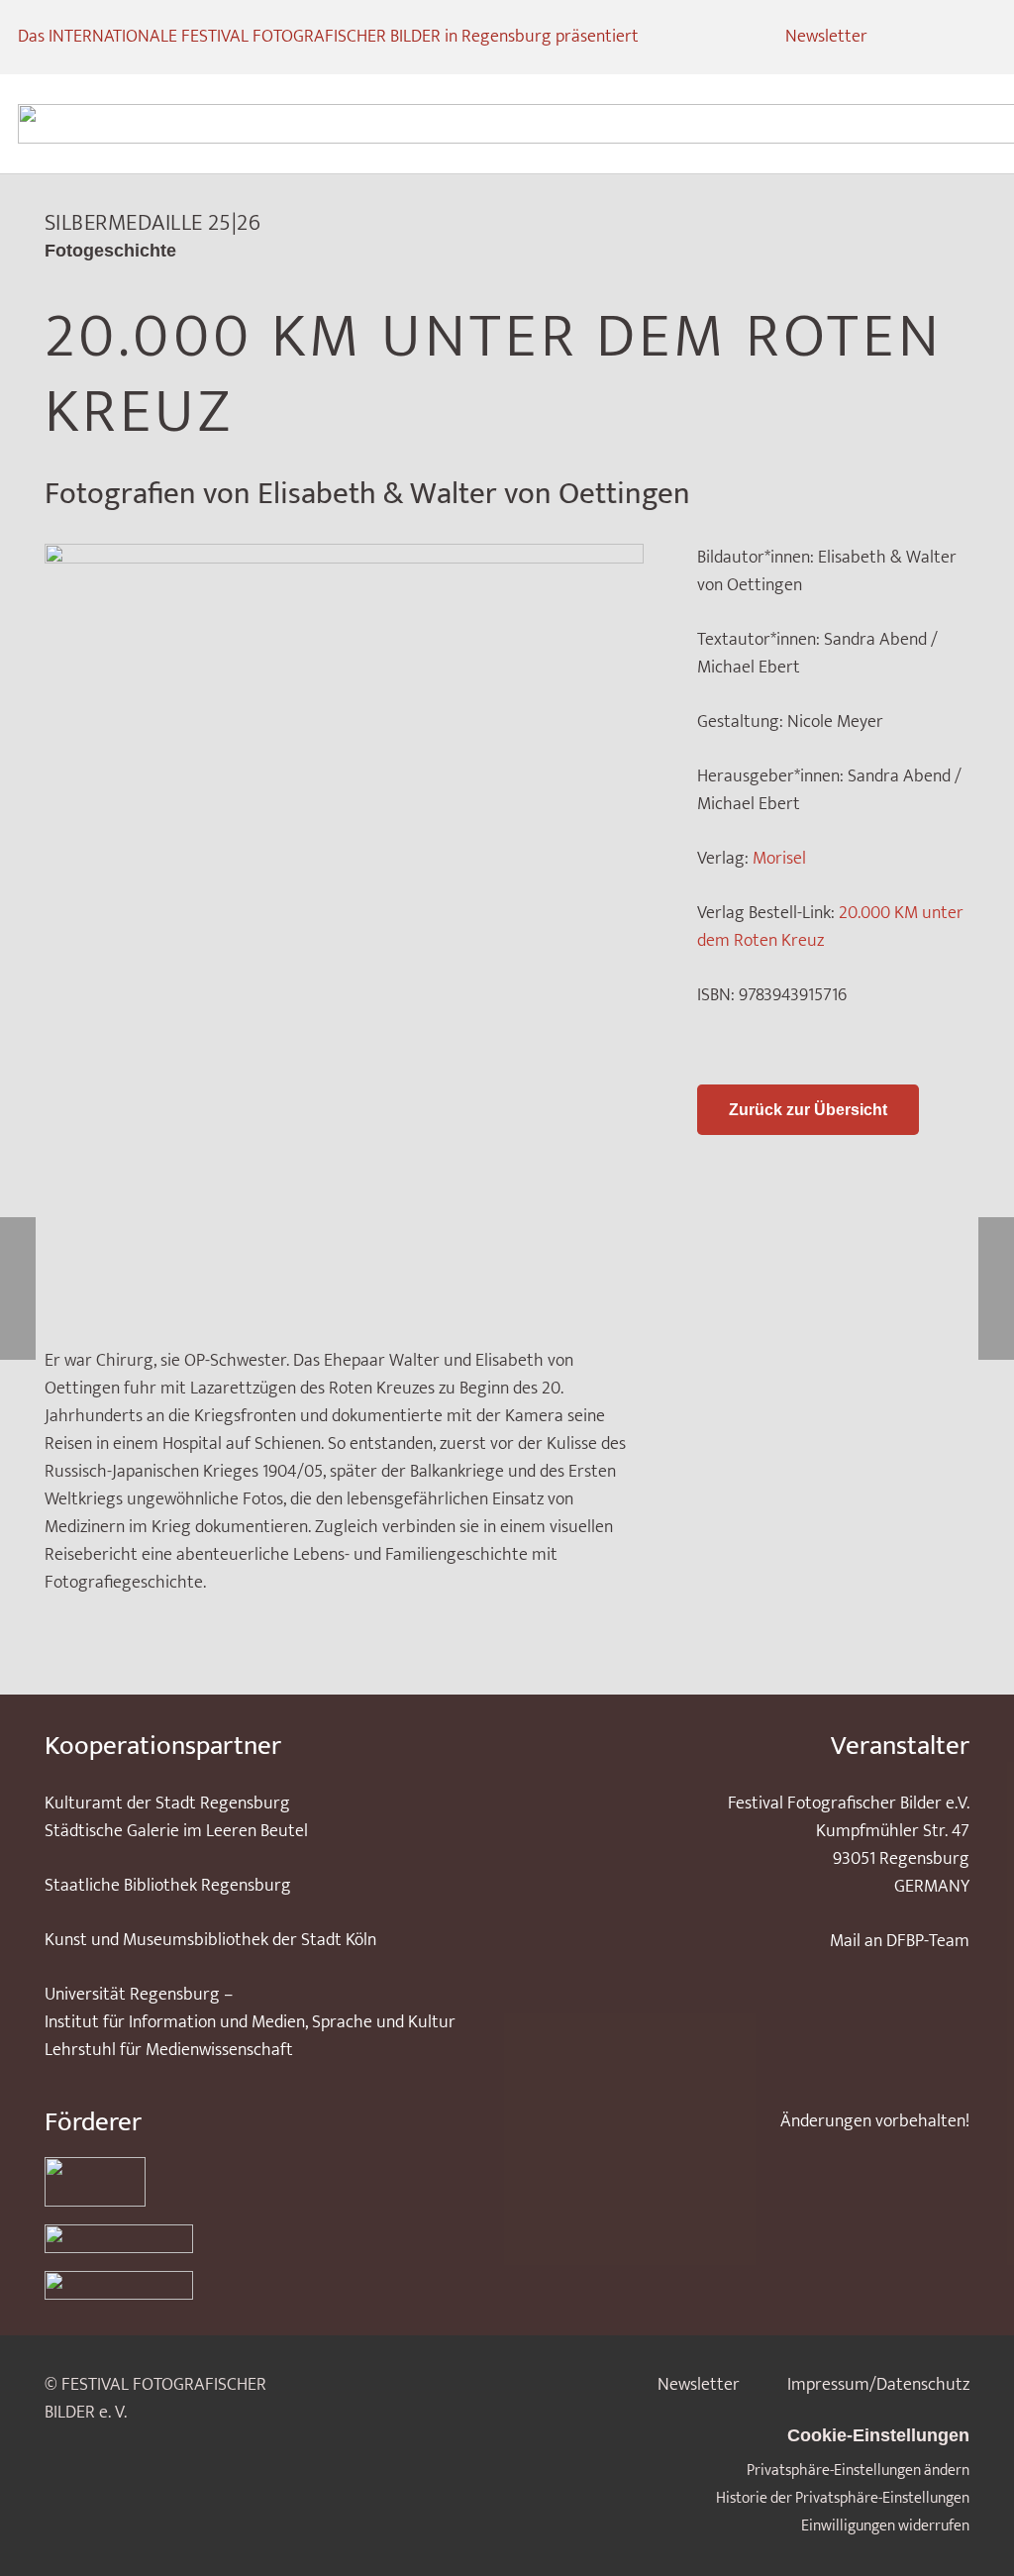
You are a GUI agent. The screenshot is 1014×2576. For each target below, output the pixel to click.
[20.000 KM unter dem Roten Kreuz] (344, 558)
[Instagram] (907, 38)
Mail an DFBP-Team (900, 1941)
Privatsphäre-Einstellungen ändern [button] (858, 2471)
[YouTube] (978, 38)
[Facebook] (943, 38)
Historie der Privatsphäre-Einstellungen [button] (843, 2498)
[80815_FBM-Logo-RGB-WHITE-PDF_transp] (262, 2285)
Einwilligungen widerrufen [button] (885, 2526)
